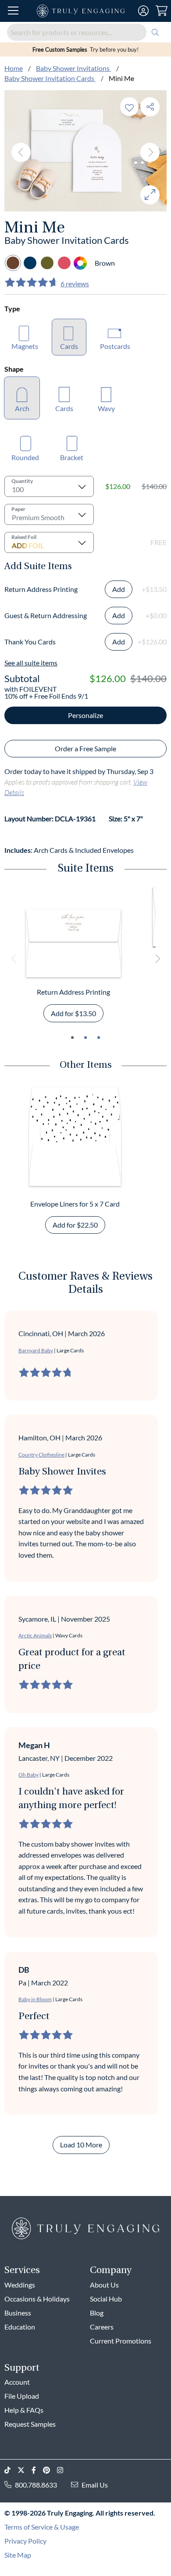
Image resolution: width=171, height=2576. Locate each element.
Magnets (25, 346)
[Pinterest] (50, 2470)
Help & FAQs (24, 2410)
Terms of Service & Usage (42, 2527)
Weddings (20, 2285)
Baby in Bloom (35, 1999)
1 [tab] (72, 1038)
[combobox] (85, 32)
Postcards (115, 346)
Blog (97, 2313)
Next (150, 152)
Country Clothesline (41, 1455)
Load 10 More (81, 2145)
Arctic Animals (35, 1635)
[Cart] (162, 11)
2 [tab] (85, 1038)
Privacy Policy (25, 2541)
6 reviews (75, 283)
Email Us (95, 2485)
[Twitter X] (25, 2470)
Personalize (85, 715)
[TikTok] (11, 2470)
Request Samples (30, 2424)
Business (18, 2313)
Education (20, 2327)
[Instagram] (64, 2470)
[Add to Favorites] (129, 107)
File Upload (22, 2396)
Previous (21, 152)
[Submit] (155, 32)
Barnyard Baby (36, 1350)
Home (14, 68)
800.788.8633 (36, 2485)
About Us (104, 2285)
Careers (102, 2327)
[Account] (143, 11)
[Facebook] (37, 2470)
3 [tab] (99, 1038)
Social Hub (106, 2299)
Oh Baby (28, 1775)
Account (17, 2382)
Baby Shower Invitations (73, 68)
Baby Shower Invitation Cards (50, 78)
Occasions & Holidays (37, 2299)
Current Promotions (121, 2341)
